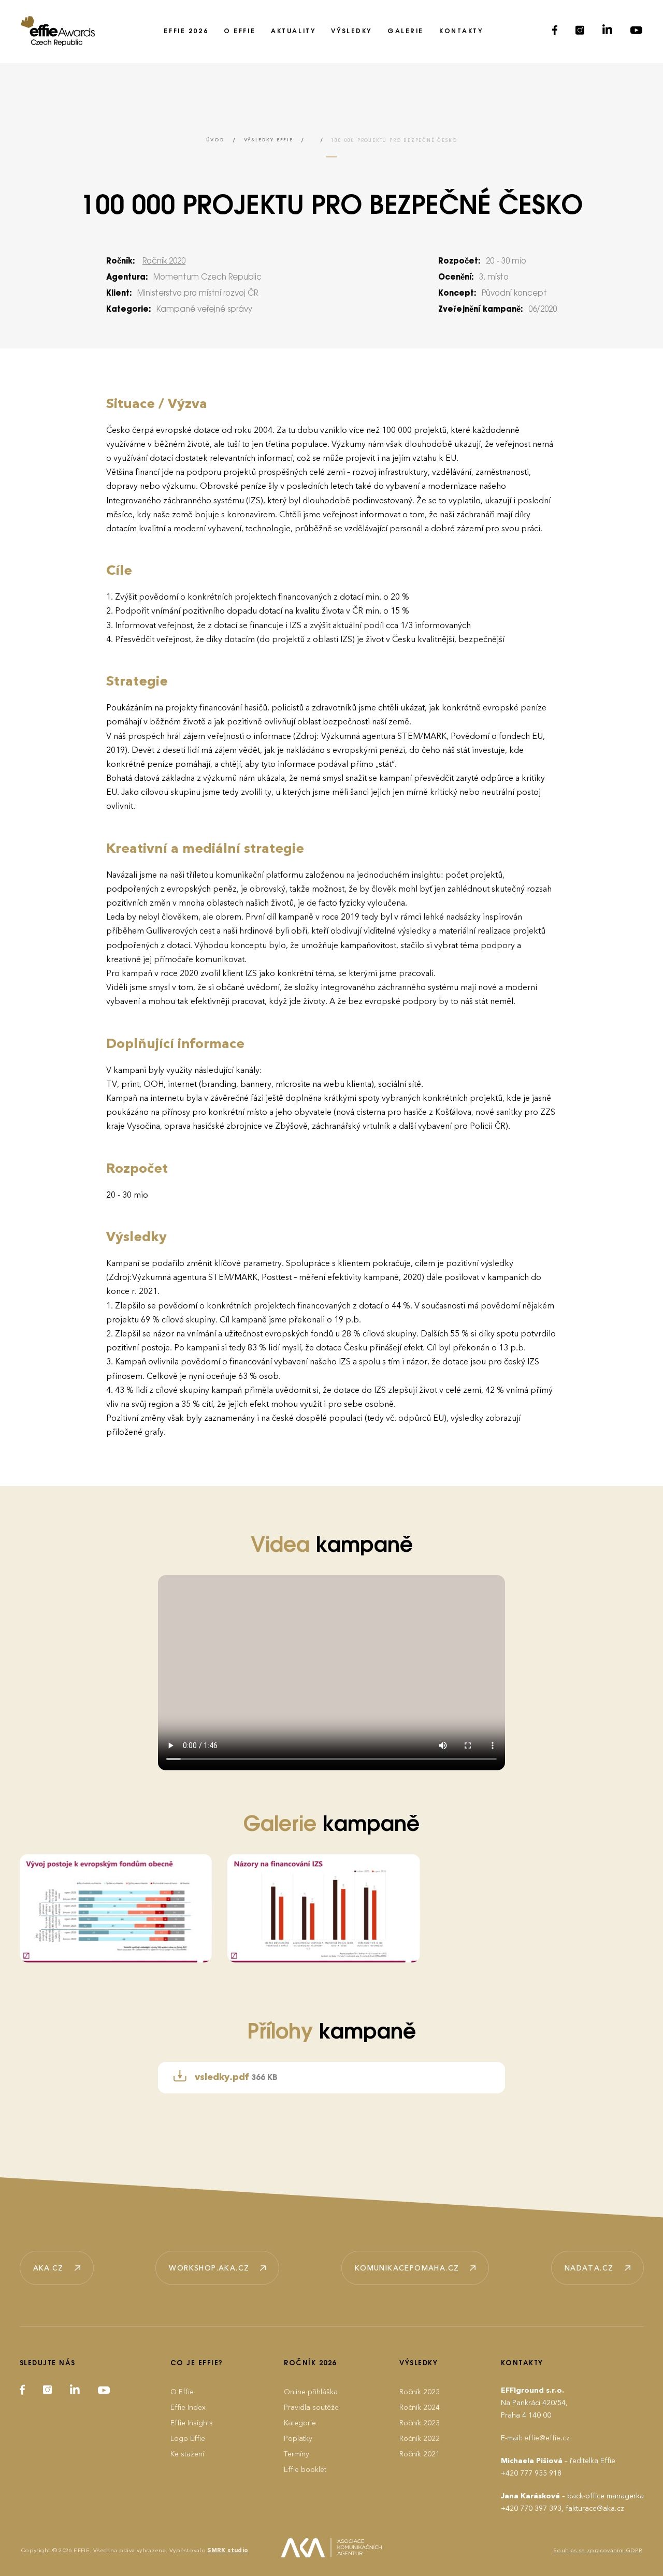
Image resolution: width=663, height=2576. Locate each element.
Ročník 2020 (164, 261)
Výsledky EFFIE (269, 140)
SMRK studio (228, 2550)
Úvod (215, 140)
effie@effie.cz (547, 2438)
